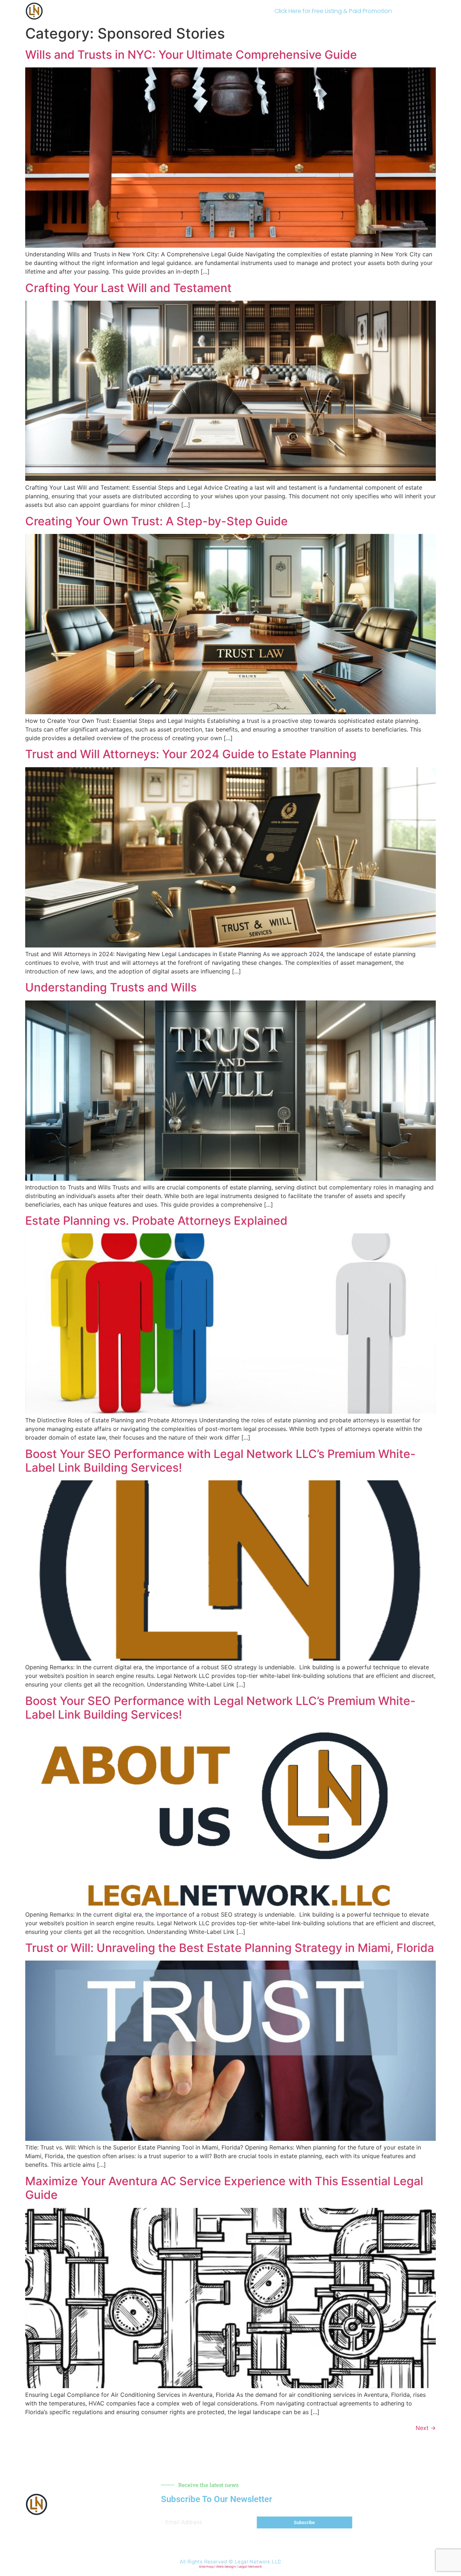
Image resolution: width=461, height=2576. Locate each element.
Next (426, 2428)
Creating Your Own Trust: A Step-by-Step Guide (156, 521)
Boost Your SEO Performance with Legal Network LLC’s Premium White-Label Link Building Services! (220, 1461)
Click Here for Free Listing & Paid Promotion (333, 11)
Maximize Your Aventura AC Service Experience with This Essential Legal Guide (224, 2188)
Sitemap (206, 2567)
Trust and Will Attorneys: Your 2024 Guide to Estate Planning (191, 754)
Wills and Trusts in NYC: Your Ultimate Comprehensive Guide (191, 55)
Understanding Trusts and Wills (111, 987)
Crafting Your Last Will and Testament (128, 288)
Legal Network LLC (258, 2562)
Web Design (226, 2567)
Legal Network (250, 2567)
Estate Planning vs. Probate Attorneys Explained (156, 1221)
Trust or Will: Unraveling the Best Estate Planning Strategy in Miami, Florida (230, 1948)
